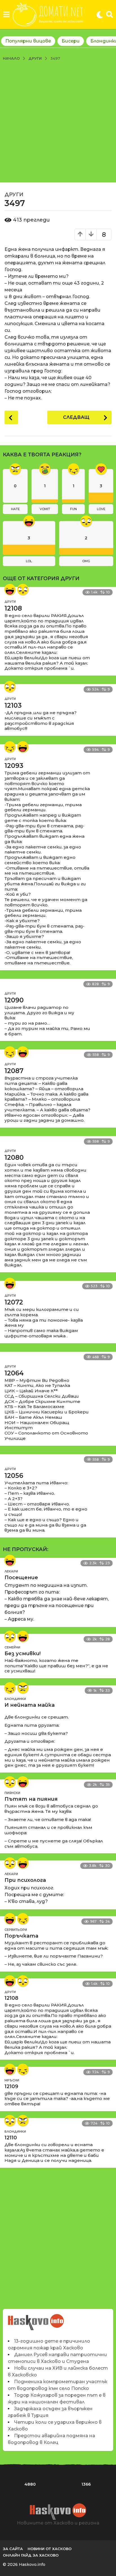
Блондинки (15, 1699)
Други (14, 195)
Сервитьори (16, 1930)
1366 (86, 2484)
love (101, 509)
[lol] (10, 589)
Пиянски (12, 1793)
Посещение (21, 1578)
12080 (14, 1158)
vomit (45, 509)
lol (29, 561)
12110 (11, 2138)
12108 (13, 608)
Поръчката (21, 1936)
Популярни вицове (28, 41)
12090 (14, 1000)
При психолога (25, 1880)
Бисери (71, 41)
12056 (14, 1476)
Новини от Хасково (50, 2549)
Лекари (11, 1571)
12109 (11, 2086)
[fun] (10, 747)
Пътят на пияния (31, 1799)
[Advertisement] (58, 122)
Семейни (12, 1647)
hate (15, 509)
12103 (13, 705)
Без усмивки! (23, 1654)
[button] (6, 15)
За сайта (13, 2549)
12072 (14, 1302)
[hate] (23, 1688)
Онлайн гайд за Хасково (31, 2555)
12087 (14, 1071)
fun (73, 509)
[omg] (23, 589)
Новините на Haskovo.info (36, 2319)
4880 (30, 2484)
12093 (14, 766)
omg (86, 561)
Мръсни (12, 2080)
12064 (14, 1373)
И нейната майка (30, 1705)
